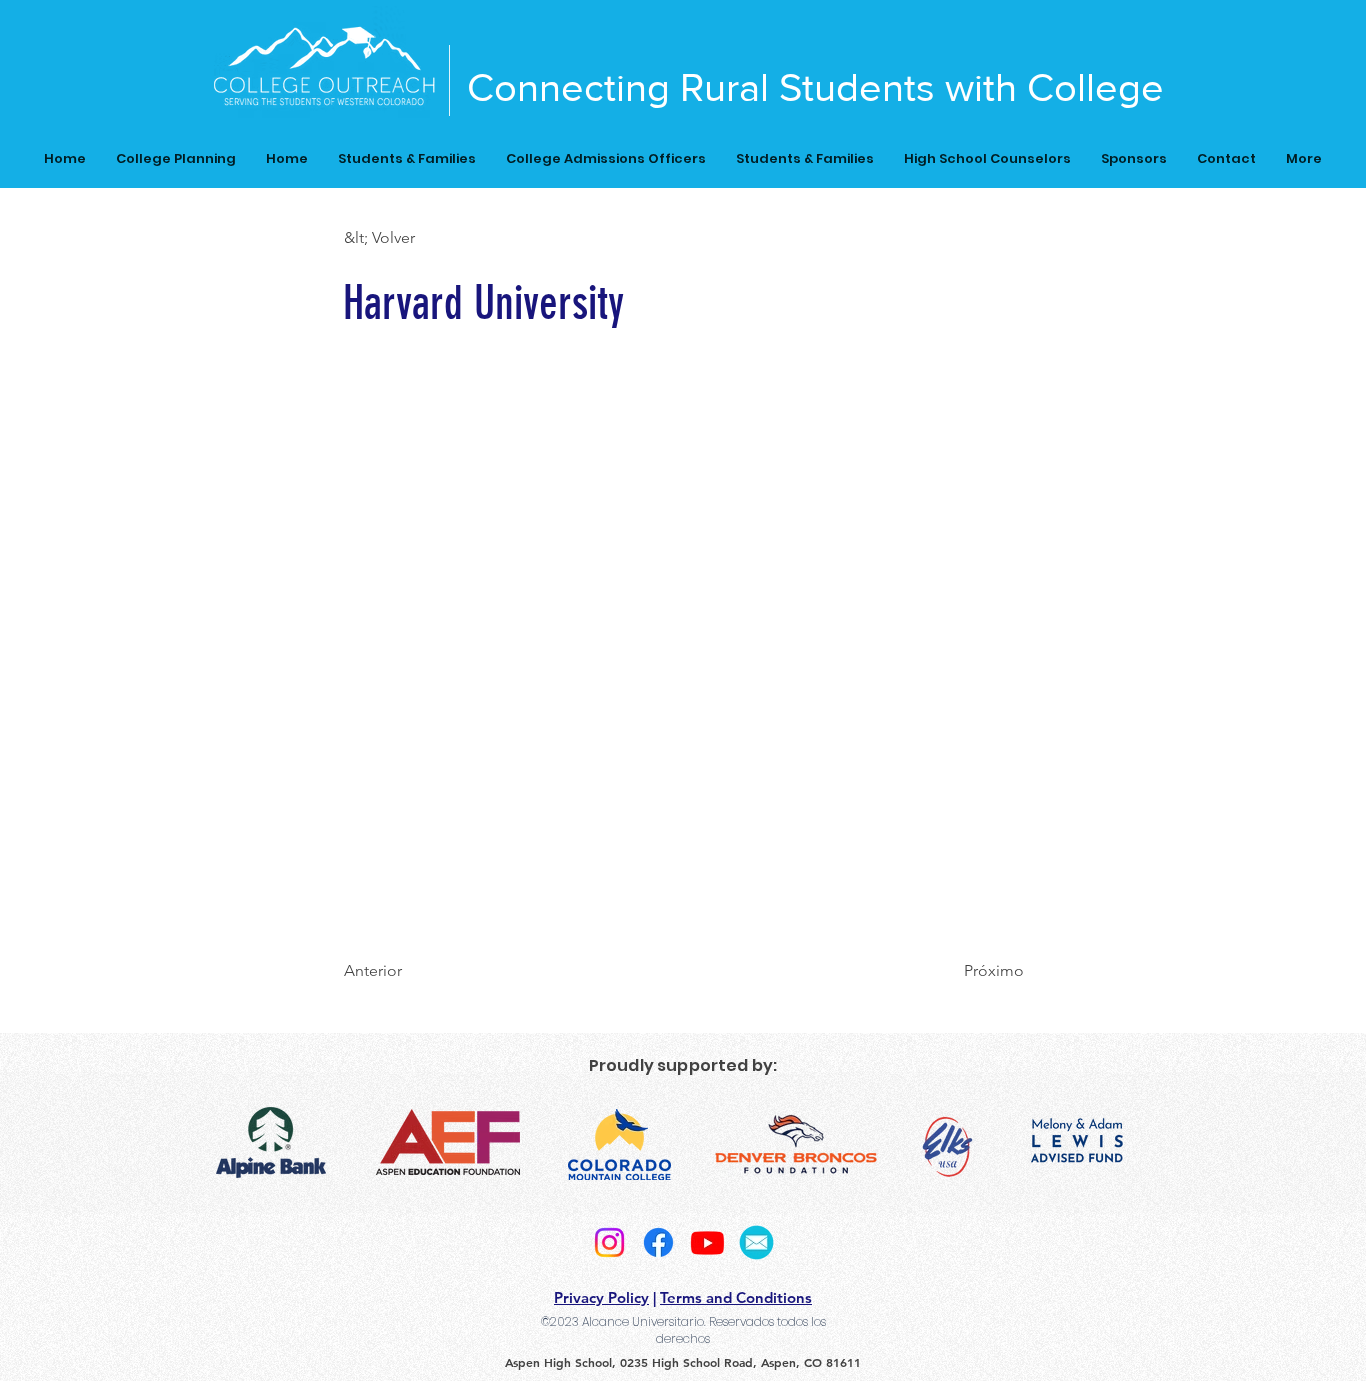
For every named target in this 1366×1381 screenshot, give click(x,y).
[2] (756, 1242)
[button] (410, 238)
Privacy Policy (601, 1297)
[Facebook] (658, 1242)
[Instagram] (609, 1242)
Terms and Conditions (736, 1297)
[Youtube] (707, 1242)
